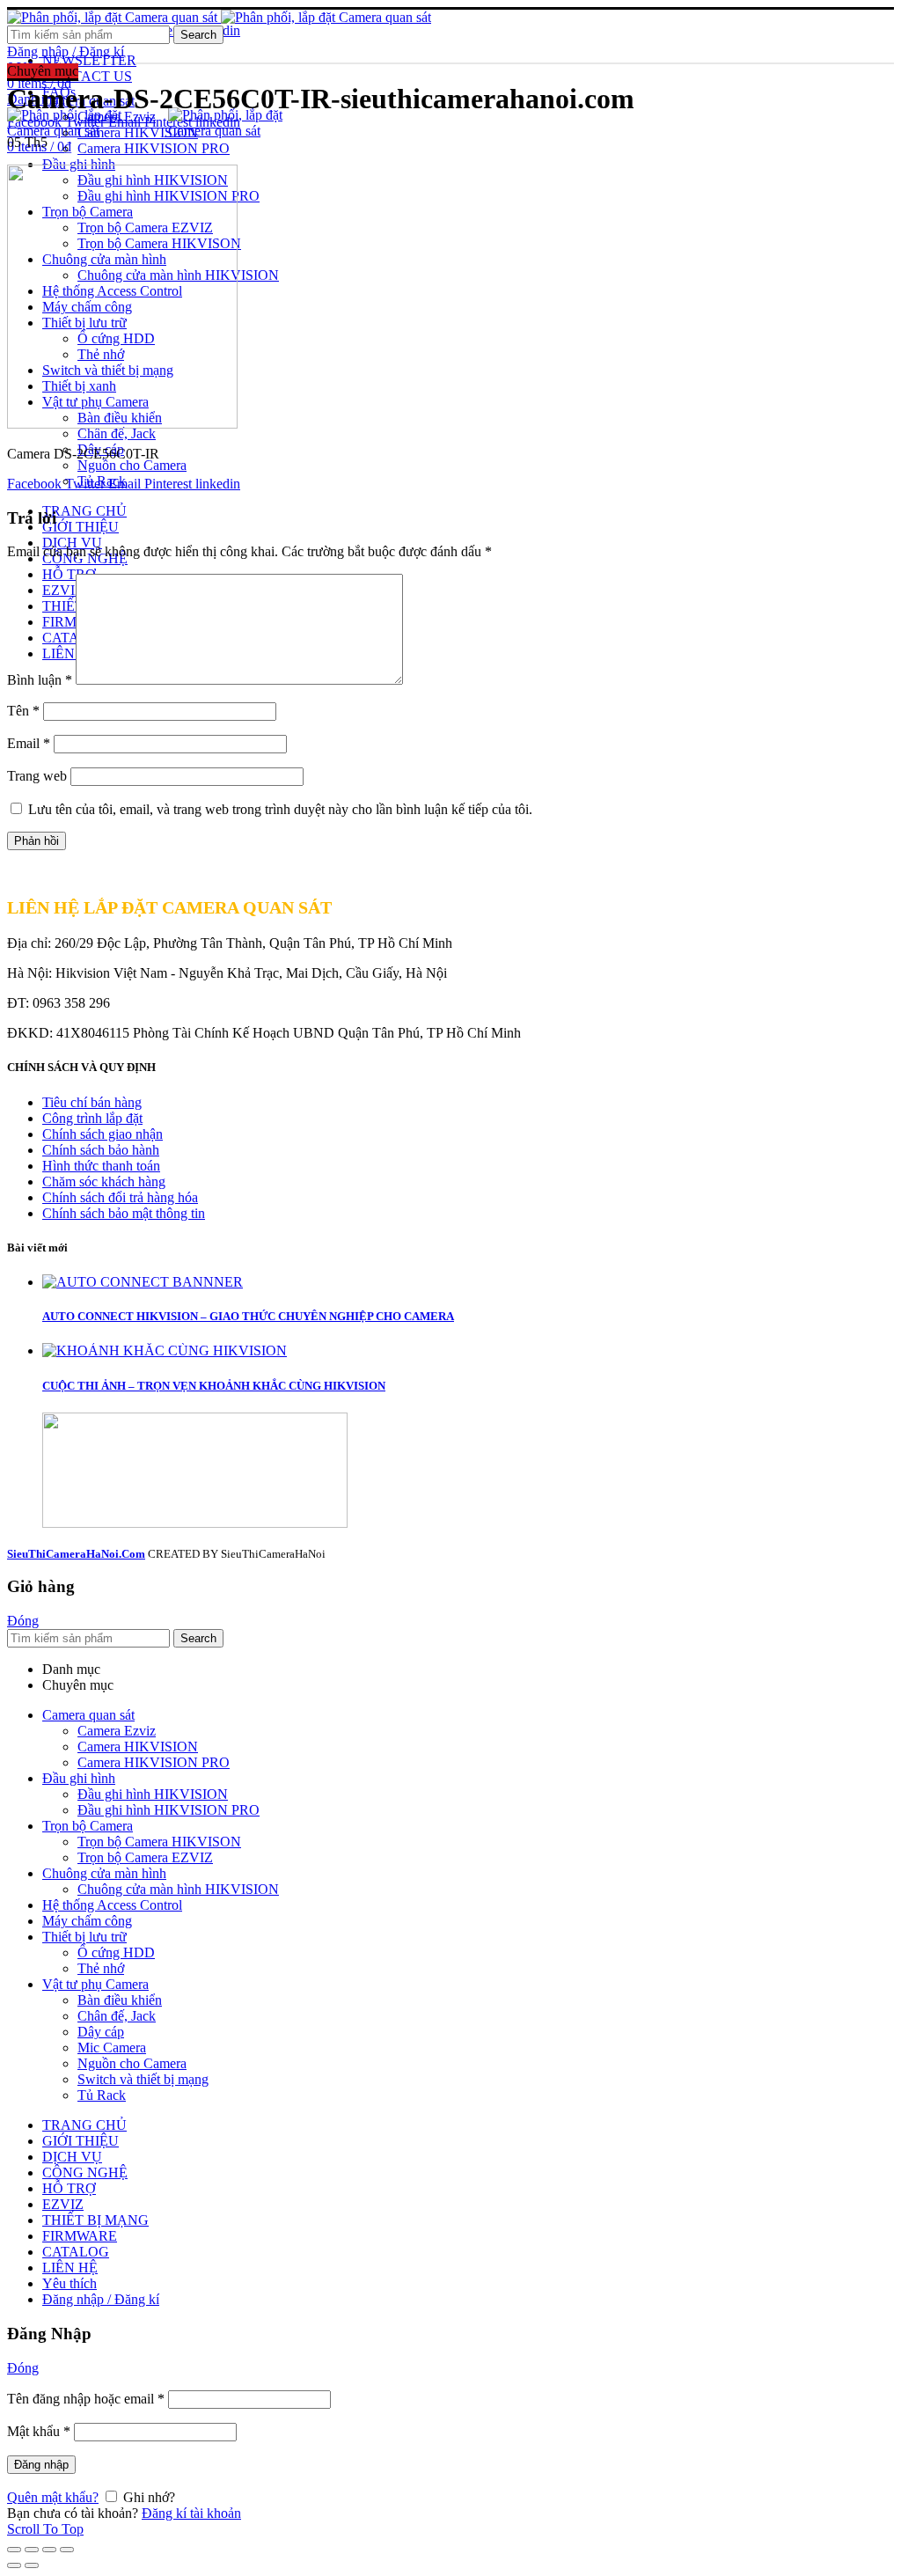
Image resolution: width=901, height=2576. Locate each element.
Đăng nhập (41, 2465)
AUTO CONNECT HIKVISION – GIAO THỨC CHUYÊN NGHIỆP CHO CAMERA (248, 1316)
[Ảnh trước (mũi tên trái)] (14, 2565)
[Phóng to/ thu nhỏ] (67, 2550)
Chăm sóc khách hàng (104, 1182)
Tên (23, 711)
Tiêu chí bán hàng (92, 1102)
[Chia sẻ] (32, 2550)
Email (29, 743)
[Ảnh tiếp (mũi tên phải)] (32, 2565)
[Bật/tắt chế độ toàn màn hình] (49, 2550)
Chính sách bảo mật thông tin (124, 1213)
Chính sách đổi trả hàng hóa (120, 1197)
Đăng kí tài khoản (191, 2513)
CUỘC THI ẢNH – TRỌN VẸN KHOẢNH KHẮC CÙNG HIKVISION (214, 1386)
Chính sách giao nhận (103, 1134)
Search (198, 35)
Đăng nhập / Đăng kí (101, 2299)
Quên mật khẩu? (53, 2497)
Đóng (23, 1621)
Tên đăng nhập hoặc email (86, 2399)
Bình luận (40, 680)
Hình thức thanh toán (101, 1166)
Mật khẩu (39, 2431)
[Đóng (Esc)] (14, 2550)
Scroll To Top (45, 2529)
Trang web (37, 776)
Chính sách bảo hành (101, 1150)
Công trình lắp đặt (92, 1118)
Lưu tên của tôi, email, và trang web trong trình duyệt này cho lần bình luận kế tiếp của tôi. (280, 809)
